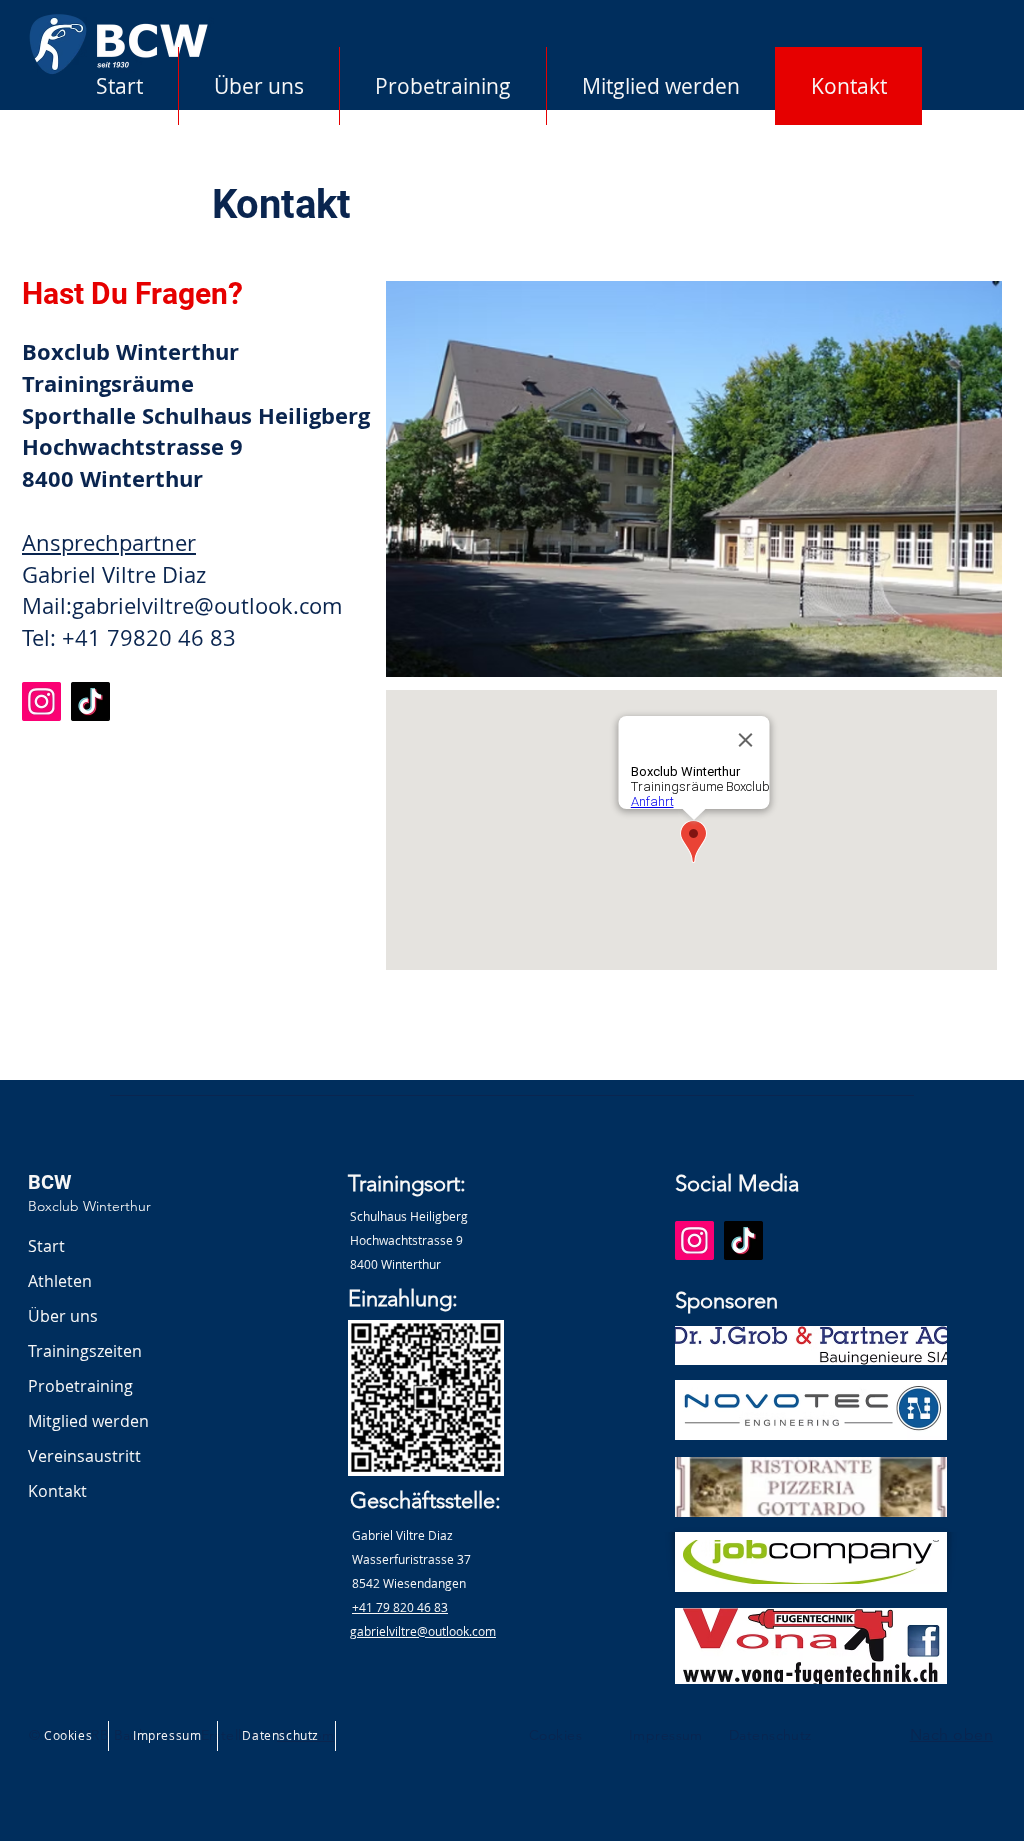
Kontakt (57, 1491)
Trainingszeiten (85, 1351)
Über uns (63, 1316)
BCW (49, 1182)
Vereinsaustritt (84, 1456)
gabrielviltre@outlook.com (207, 605)
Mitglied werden (88, 1421)
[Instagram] (41, 701)
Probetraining (80, 1386)
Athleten (60, 1281)
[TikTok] (90, 701)
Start (46, 1246)
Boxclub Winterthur (89, 1206)
